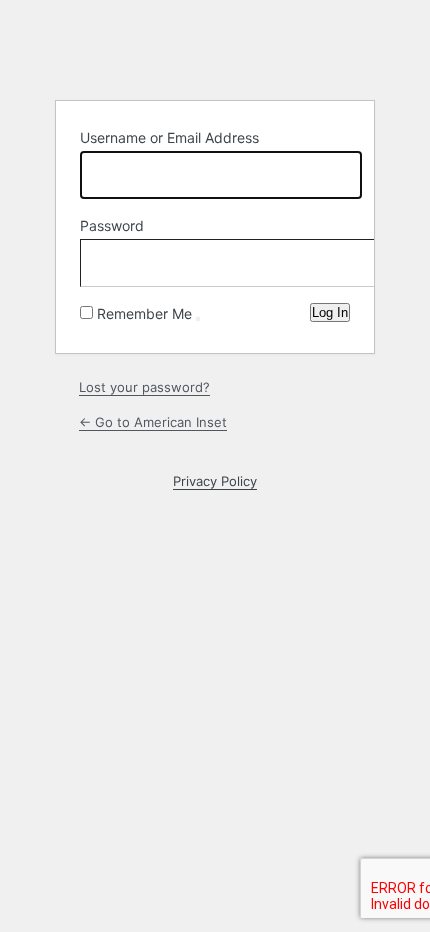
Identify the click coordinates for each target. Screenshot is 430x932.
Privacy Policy (215, 481)
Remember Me (144, 313)
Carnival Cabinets (215, 49)
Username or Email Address (169, 137)
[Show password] (330, 259)
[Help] (198, 319)
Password (112, 225)
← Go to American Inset (153, 422)
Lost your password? (144, 387)
